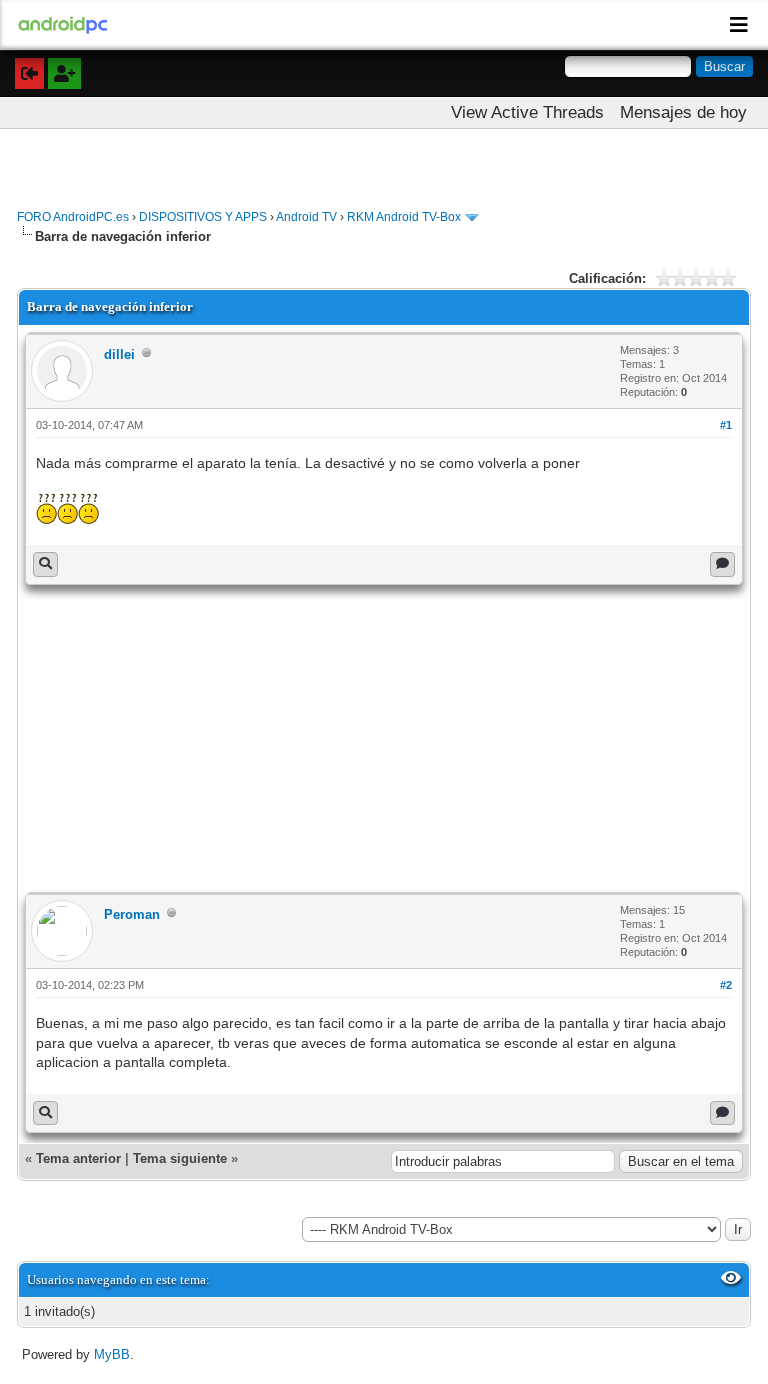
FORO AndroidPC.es (73, 217)
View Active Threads (527, 112)
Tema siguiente (180, 1158)
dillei (119, 354)
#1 (726, 425)
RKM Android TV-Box (404, 217)
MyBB (112, 1354)
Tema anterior (78, 1158)
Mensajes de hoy (683, 112)
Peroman (132, 914)
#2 (726, 985)
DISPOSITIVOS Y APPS (203, 217)
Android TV (306, 217)
